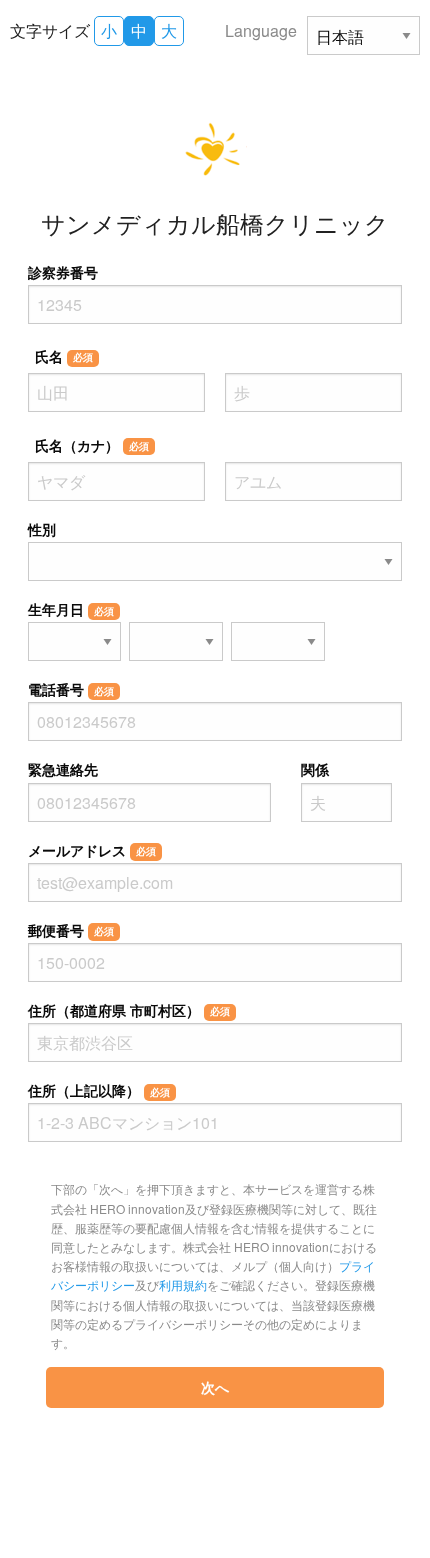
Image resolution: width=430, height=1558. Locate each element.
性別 (42, 529)
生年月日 (71, 609)
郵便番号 (71, 930)
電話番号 (71, 689)
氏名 (64, 356)
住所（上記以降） (99, 1090)
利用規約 (183, 1284)
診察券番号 (63, 272)
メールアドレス (92, 850)
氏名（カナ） (92, 445)
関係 (315, 769)
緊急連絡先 (63, 769)
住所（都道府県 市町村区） (129, 1010)
